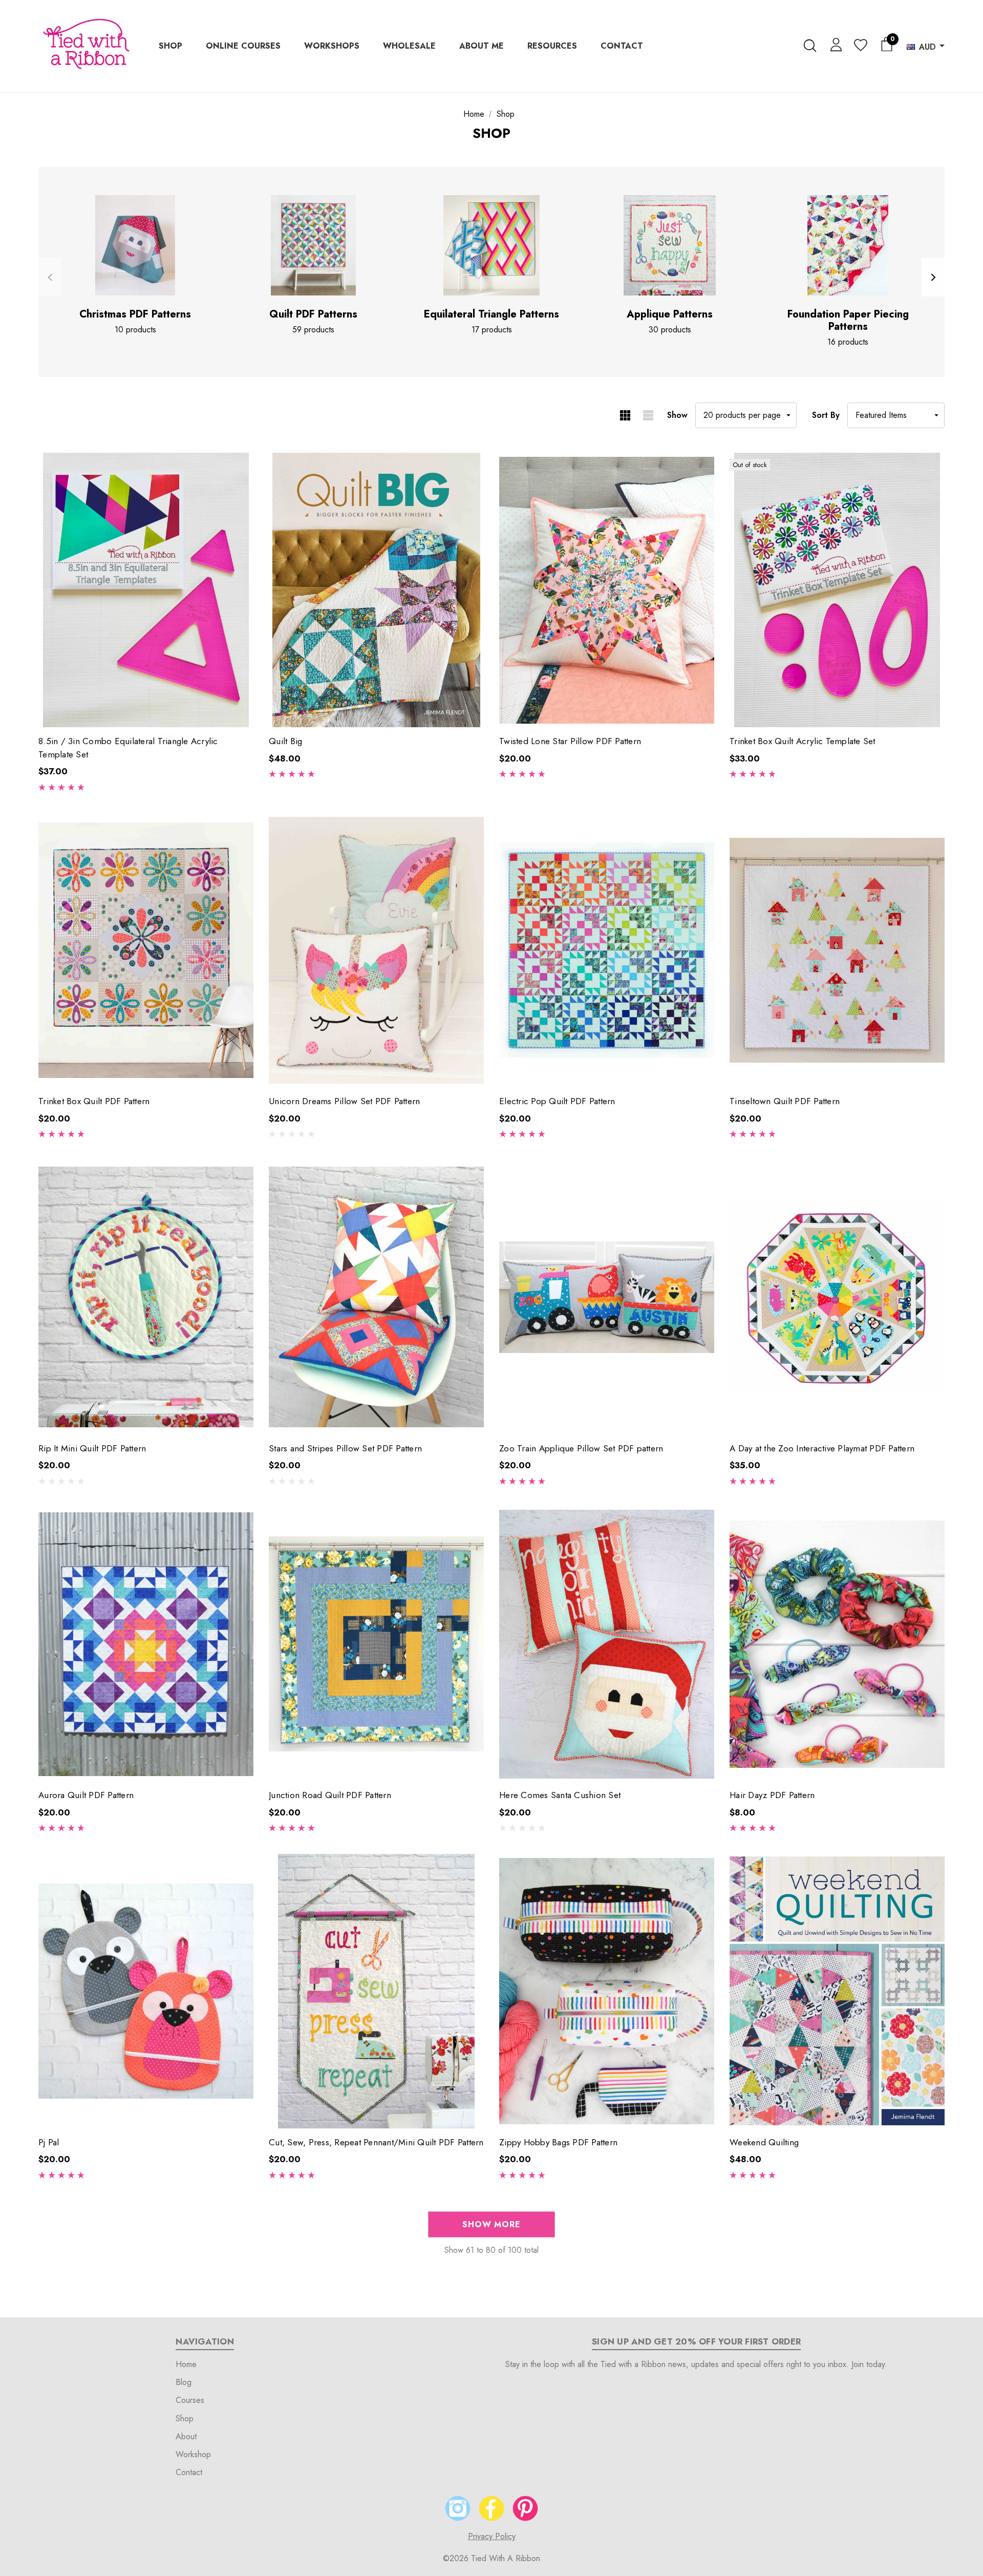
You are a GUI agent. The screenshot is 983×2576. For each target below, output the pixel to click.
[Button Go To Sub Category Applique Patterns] (670, 245)
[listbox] (896, 415)
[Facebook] (491, 2508)
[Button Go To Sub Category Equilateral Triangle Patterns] (491, 245)
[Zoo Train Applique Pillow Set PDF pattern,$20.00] (607, 1297)
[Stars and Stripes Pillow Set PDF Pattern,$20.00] (376, 1297)
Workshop (193, 2454)
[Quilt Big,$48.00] (376, 590)
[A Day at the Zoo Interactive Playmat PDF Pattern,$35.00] (837, 1297)
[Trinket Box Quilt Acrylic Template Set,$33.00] (837, 590)
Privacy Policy (492, 2536)
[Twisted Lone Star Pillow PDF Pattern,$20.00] (607, 590)
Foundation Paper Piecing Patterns (848, 321)
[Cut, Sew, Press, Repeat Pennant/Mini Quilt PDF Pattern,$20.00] (376, 1991)
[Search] (810, 46)
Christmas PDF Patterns (135, 314)
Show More (491, 2224)
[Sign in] (834, 44)
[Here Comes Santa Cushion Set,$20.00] (607, 1644)
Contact (189, 2472)
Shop (185, 2419)
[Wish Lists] (860, 46)
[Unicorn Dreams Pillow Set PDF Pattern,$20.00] (376, 950)
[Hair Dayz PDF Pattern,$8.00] (837, 1644)
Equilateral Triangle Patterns (491, 314)
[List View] (648, 415)
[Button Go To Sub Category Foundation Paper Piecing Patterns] (848, 245)
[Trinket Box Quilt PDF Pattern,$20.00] (146, 950)
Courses (190, 2400)
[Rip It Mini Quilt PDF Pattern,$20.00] (146, 1297)
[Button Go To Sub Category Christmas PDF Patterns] (135, 245)
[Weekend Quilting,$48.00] (837, 1991)
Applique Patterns (670, 314)
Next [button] (933, 277)
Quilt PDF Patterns (313, 314)
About (186, 2436)
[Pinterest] (525, 2508)
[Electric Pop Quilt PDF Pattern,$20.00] (607, 950)
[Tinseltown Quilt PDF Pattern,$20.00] (837, 950)
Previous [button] (50, 277)
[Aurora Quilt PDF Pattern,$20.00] (146, 1644)
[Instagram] (458, 2508)
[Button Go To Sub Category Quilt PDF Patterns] (313, 245)
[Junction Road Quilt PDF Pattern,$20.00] (376, 1644)
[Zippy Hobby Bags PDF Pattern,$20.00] (607, 1991)
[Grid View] (625, 415)
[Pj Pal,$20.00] (146, 1991)
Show (677, 415)
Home (186, 2364)
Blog (184, 2382)
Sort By (826, 415)
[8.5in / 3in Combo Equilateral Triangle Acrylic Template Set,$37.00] (146, 590)
